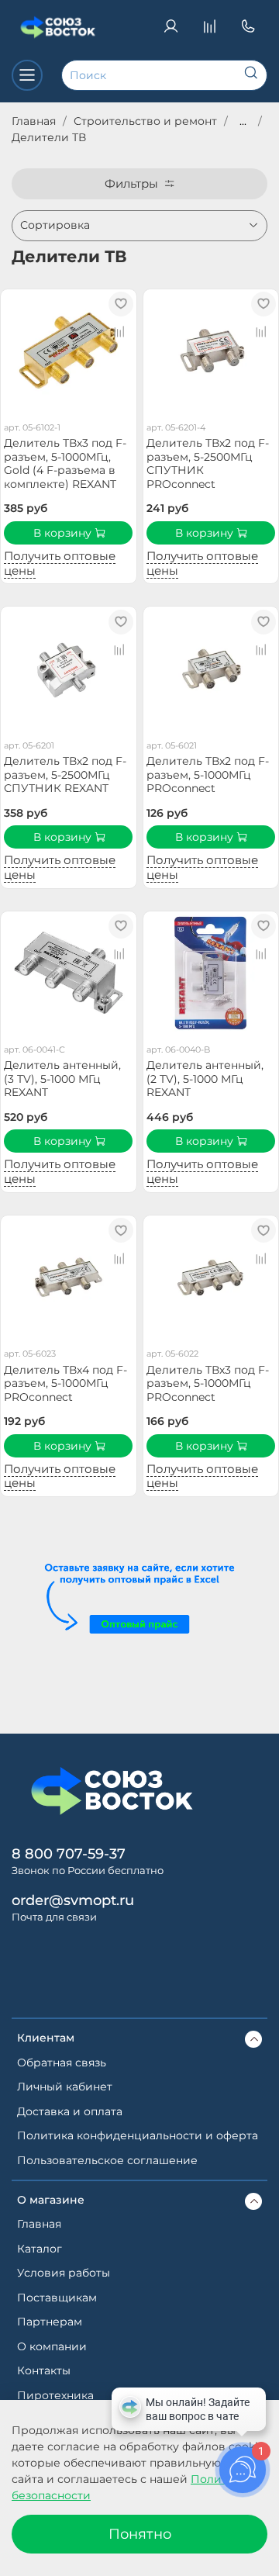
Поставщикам (57, 2298)
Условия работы (64, 2273)
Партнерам (50, 2322)
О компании (52, 2346)
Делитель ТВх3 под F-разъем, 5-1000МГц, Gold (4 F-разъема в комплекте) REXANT (65, 463)
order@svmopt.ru (73, 1900)
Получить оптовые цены (60, 563)
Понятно (140, 2534)
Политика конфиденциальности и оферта (138, 2135)
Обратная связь (62, 2063)
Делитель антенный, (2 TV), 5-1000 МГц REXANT (205, 1079)
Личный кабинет (65, 2087)
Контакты (44, 2370)
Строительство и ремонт (145, 121)
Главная (34, 121)
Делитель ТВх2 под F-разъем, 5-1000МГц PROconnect (208, 775)
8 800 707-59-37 (69, 1853)
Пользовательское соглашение (107, 2160)
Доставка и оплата (70, 2111)
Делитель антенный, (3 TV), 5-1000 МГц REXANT (62, 1079)
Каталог (40, 2249)
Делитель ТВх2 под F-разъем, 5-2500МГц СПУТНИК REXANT (65, 775)
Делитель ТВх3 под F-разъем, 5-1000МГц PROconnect (208, 1383)
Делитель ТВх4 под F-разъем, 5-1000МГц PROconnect (65, 1383)
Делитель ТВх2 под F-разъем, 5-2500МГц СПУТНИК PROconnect (208, 463)
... (243, 121)
